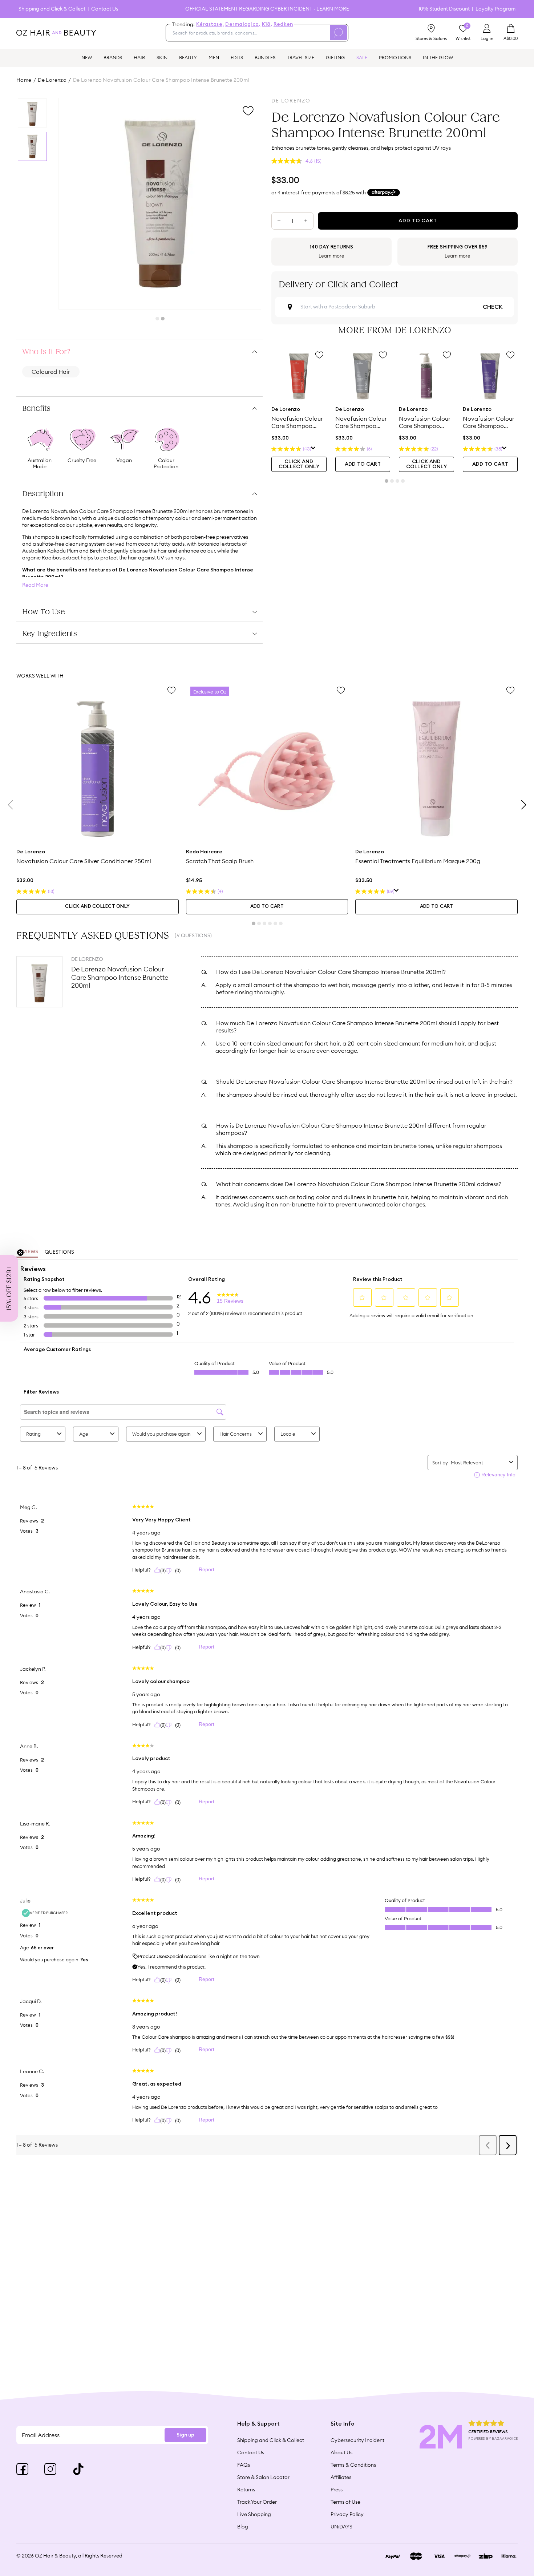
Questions (59, 1252)
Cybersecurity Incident (357, 2440)
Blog (243, 2527)
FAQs (244, 2465)
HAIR (139, 57)
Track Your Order (257, 2502)
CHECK (493, 307)
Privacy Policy (347, 2514)
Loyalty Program (495, 9)
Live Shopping (254, 2514)
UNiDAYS (341, 2527)
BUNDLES (265, 57)
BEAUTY (188, 57)
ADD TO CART (363, 464)
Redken (283, 24)
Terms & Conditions (353, 2465)
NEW (87, 57)
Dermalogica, (243, 24)
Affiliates (341, 2477)
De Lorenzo (52, 80)
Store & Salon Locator (263, 2477)
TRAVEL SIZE (301, 57)
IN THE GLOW (438, 57)
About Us (341, 2452)
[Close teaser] (20, 1253)
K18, (267, 24)
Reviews (27, 1252)
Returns (246, 2490)
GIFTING (335, 57)
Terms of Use (345, 2502)
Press (337, 2490)
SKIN (162, 57)
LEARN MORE (333, 9)
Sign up (185, 2435)
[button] (9, 1288)
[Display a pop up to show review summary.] (313, 449)
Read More (35, 585)
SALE (362, 57)
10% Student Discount (444, 9)
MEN (214, 57)
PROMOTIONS (395, 57)
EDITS (237, 57)
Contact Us (105, 9)
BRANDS (113, 57)
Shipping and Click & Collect (52, 9)
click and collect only (299, 464)
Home (24, 80)
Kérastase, (210, 24)
